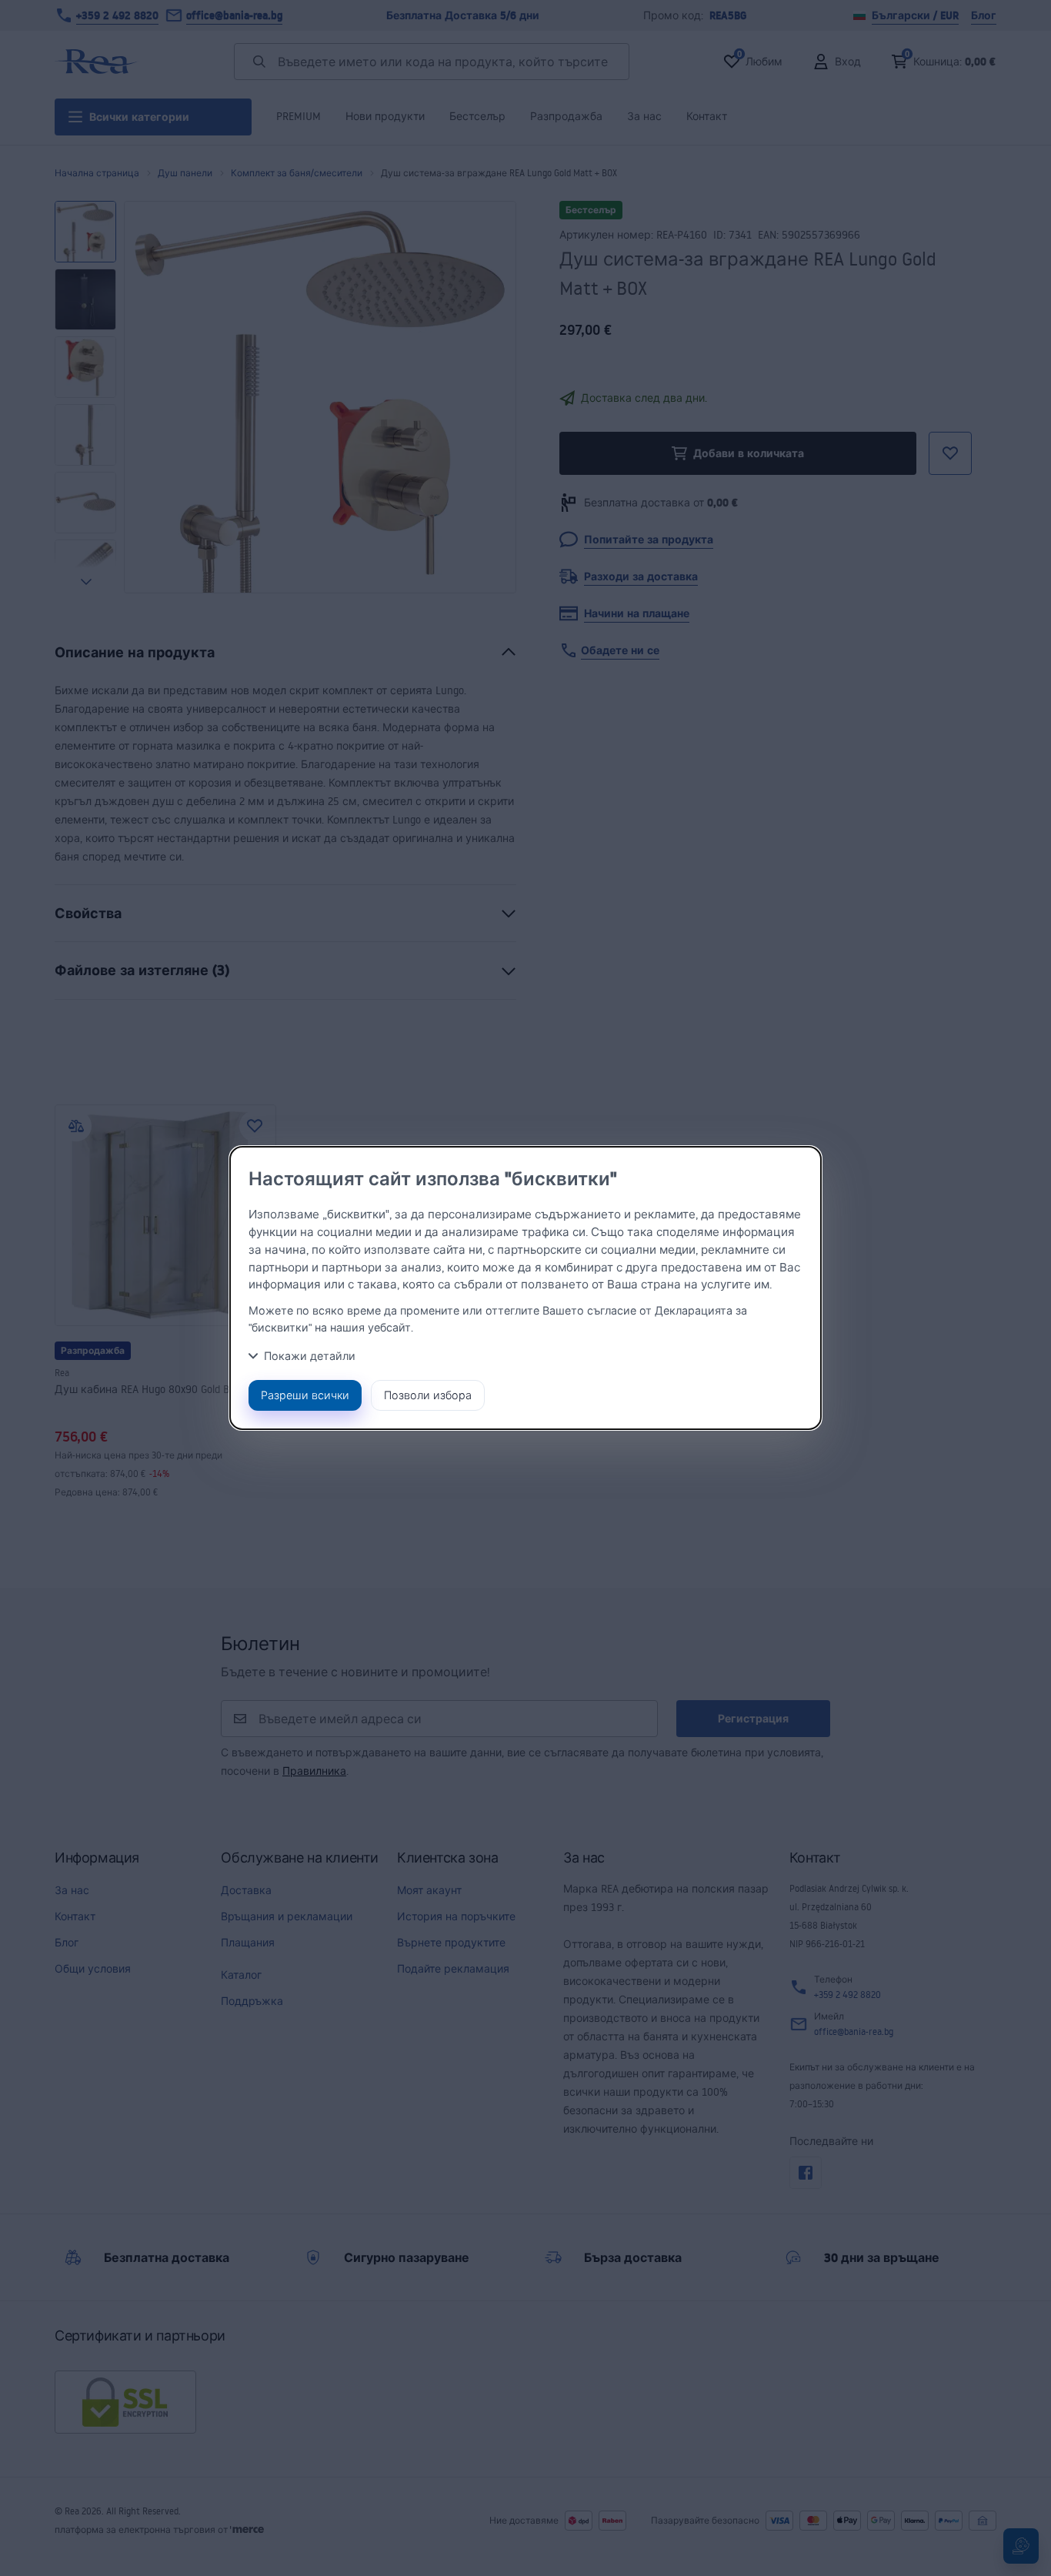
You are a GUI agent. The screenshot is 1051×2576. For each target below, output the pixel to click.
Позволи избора (428, 1395)
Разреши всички (305, 1395)
